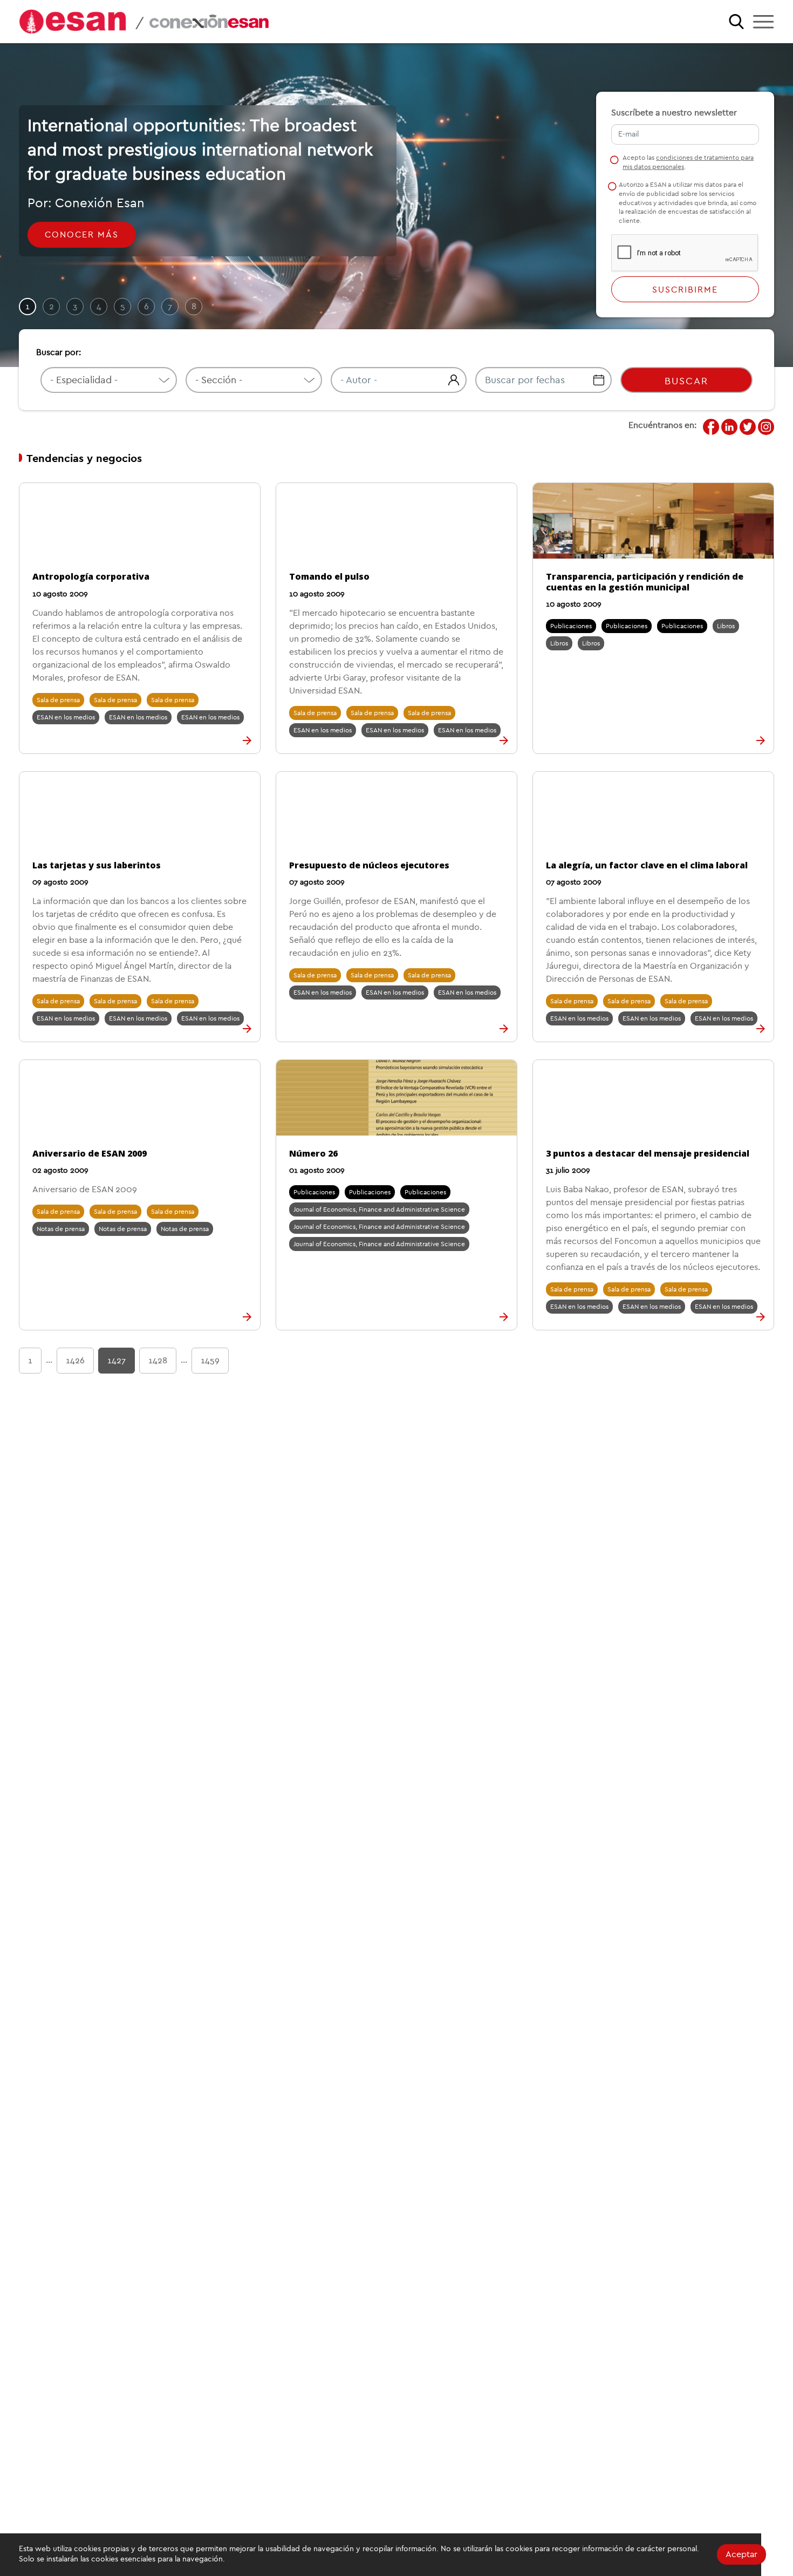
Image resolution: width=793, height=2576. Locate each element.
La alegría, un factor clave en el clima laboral (647, 865)
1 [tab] (28, 307)
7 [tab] (170, 307)
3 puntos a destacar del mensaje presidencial (648, 1153)
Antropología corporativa (91, 576)
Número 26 (313, 1153)
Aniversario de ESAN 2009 (90, 1153)
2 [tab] (52, 307)
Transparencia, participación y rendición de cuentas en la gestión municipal (645, 582)
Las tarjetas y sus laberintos (97, 865)
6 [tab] (146, 307)
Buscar (686, 381)
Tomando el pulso (329, 576)
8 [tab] (194, 307)
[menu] (763, 22)
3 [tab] (75, 307)
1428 (158, 1361)
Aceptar (741, 2554)
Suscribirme (685, 290)
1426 (75, 1361)
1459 (210, 1361)
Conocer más (82, 235)
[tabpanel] (396, 205)
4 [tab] (99, 307)
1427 (117, 1361)
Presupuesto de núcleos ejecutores (369, 865)
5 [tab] (123, 307)
